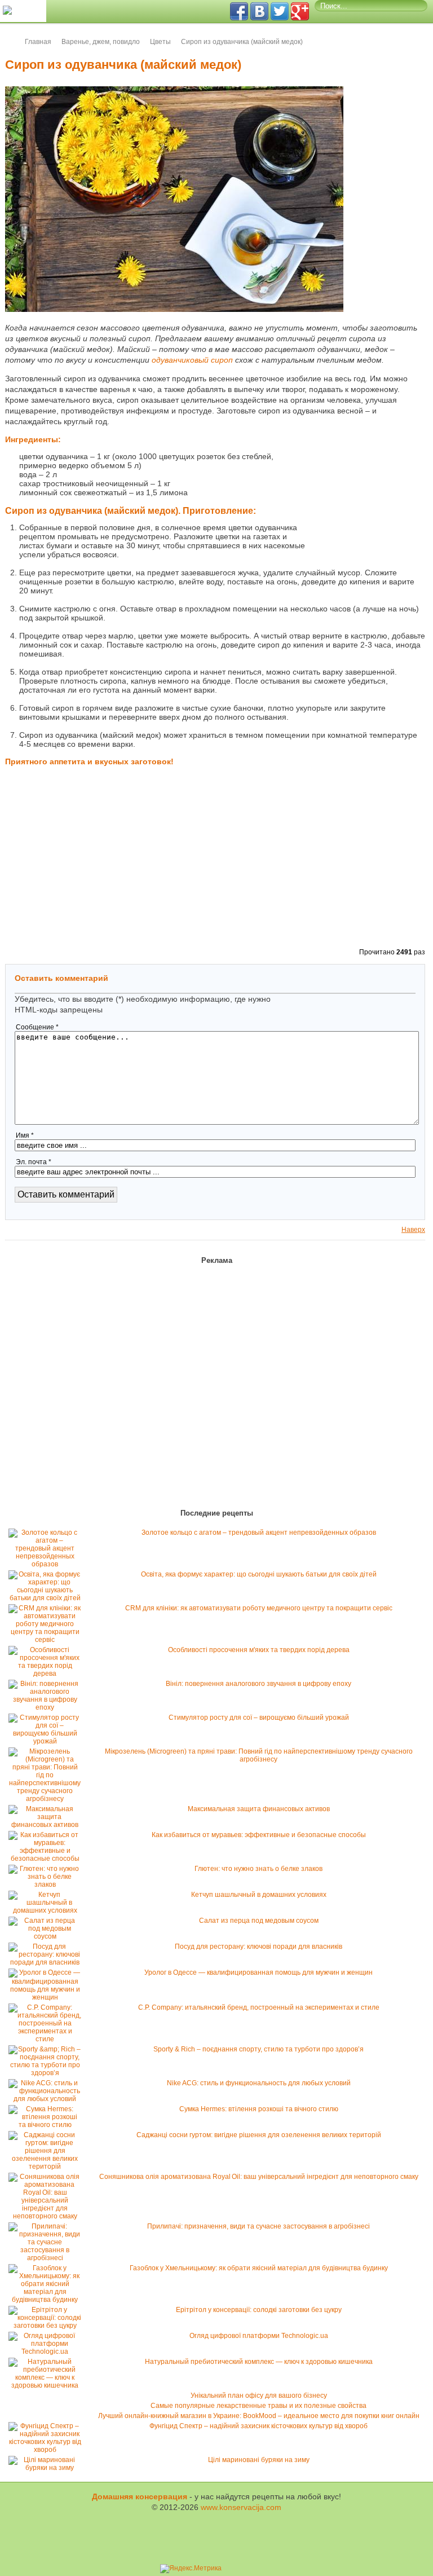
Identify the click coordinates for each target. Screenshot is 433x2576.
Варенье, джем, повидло (101, 42)
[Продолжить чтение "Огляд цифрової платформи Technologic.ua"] (48, 2352)
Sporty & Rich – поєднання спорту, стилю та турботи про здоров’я (259, 2049)
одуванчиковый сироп (192, 360)
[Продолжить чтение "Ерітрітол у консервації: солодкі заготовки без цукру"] (48, 2326)
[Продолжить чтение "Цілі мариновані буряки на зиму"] (48, 2468)
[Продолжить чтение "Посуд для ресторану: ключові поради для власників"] (48, 1962)
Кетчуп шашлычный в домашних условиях (259, 1895)
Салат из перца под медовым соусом (259, 1921)
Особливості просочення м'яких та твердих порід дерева (259, 1650)
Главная (38, 42)
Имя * (25, 1135)
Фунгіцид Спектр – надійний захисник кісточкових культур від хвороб (259, 2426)
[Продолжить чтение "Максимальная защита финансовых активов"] (48, 1825)
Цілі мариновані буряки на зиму (259, 2460)
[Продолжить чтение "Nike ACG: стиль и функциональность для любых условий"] (48, 2099)
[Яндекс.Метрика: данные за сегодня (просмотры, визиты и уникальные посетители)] (191, 2569)
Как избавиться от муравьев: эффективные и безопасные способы (259, 1835)
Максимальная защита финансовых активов (259, 1809)
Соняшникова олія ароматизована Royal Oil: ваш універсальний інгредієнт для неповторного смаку (259, 2177)
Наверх (413, 1230)
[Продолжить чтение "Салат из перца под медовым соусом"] (48, 1936)
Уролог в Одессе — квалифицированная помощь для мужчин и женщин (259, 1972)
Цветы (160, 42)
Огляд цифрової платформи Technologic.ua (259, 2336)
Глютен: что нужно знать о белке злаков (259, 1869)
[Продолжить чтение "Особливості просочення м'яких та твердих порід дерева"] (48, 1674)
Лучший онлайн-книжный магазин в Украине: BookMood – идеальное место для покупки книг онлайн (259, 2416)
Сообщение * (37, 1027)
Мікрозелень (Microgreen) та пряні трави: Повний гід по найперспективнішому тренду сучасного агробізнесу (259, 1755)
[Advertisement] (369, 491)
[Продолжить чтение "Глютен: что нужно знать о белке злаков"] (48, 1884)
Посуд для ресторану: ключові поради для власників (259, 1947)
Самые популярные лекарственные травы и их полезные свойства (259, 2406)
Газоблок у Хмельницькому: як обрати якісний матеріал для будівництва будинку (259, 2268)
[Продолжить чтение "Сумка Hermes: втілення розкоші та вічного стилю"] (48, 2125)
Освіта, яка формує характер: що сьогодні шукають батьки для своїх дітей (259, 1574)
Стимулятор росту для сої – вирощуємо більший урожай (259, 1718)
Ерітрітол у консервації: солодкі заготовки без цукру (259, 2310)
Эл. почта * (34, 1162)
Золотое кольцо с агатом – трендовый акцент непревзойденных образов (259, 1533)
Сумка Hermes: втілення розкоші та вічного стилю (259, 2109)
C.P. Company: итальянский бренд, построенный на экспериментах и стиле (259, 2007)
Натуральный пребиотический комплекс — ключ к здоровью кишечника (259, 2362)
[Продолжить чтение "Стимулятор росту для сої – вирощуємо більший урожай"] (48, 1741)
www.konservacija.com (241, 2507)
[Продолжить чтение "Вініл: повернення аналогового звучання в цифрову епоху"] (48, 1707)
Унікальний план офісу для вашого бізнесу (259, 2396)
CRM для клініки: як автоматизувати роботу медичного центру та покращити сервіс (259, 1608)
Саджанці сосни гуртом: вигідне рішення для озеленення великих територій (259, 2135)
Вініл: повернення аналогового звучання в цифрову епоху (259, 1684)
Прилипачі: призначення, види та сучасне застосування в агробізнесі (259, 2226)
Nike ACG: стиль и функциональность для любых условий (259, 2083)
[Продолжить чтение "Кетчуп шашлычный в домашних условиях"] (48, 1910)
